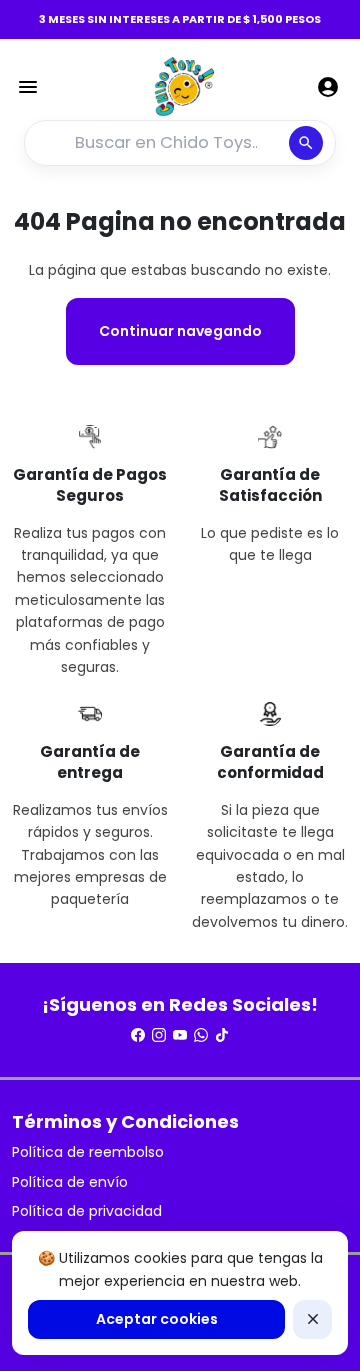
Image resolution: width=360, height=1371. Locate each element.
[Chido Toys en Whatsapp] (201, 1035)
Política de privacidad (87, 1211)
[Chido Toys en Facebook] (138, 1035)
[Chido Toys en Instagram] (159, 1035)
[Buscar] (306, 143)
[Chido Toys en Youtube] (180, 1035)
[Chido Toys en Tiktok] (222, 1035)
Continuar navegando (180, 331)
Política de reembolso (88, 1152)
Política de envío (70, 1182)
